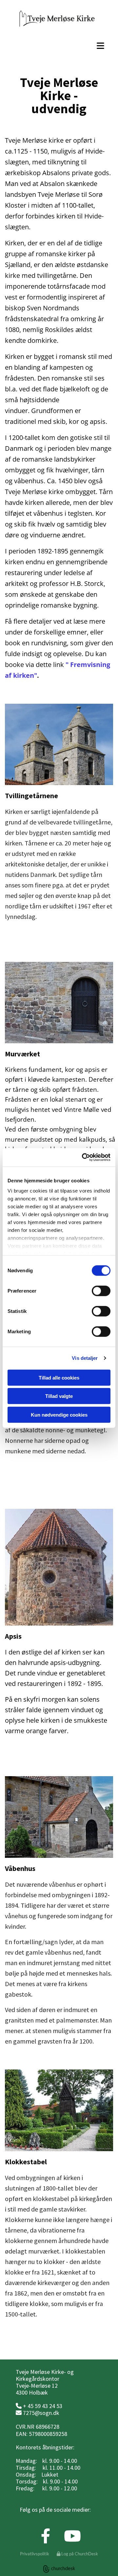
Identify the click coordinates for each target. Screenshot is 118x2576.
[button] (59, 46)
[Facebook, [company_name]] (44, 947)
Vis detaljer (85, 1358)
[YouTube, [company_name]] (71, 947)
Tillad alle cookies (59, 1377)
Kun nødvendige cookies (59, 1414)
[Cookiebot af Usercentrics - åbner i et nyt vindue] (83, 1157)
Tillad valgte (59, 1396)
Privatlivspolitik (35, 2554)
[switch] (101, 1291)
